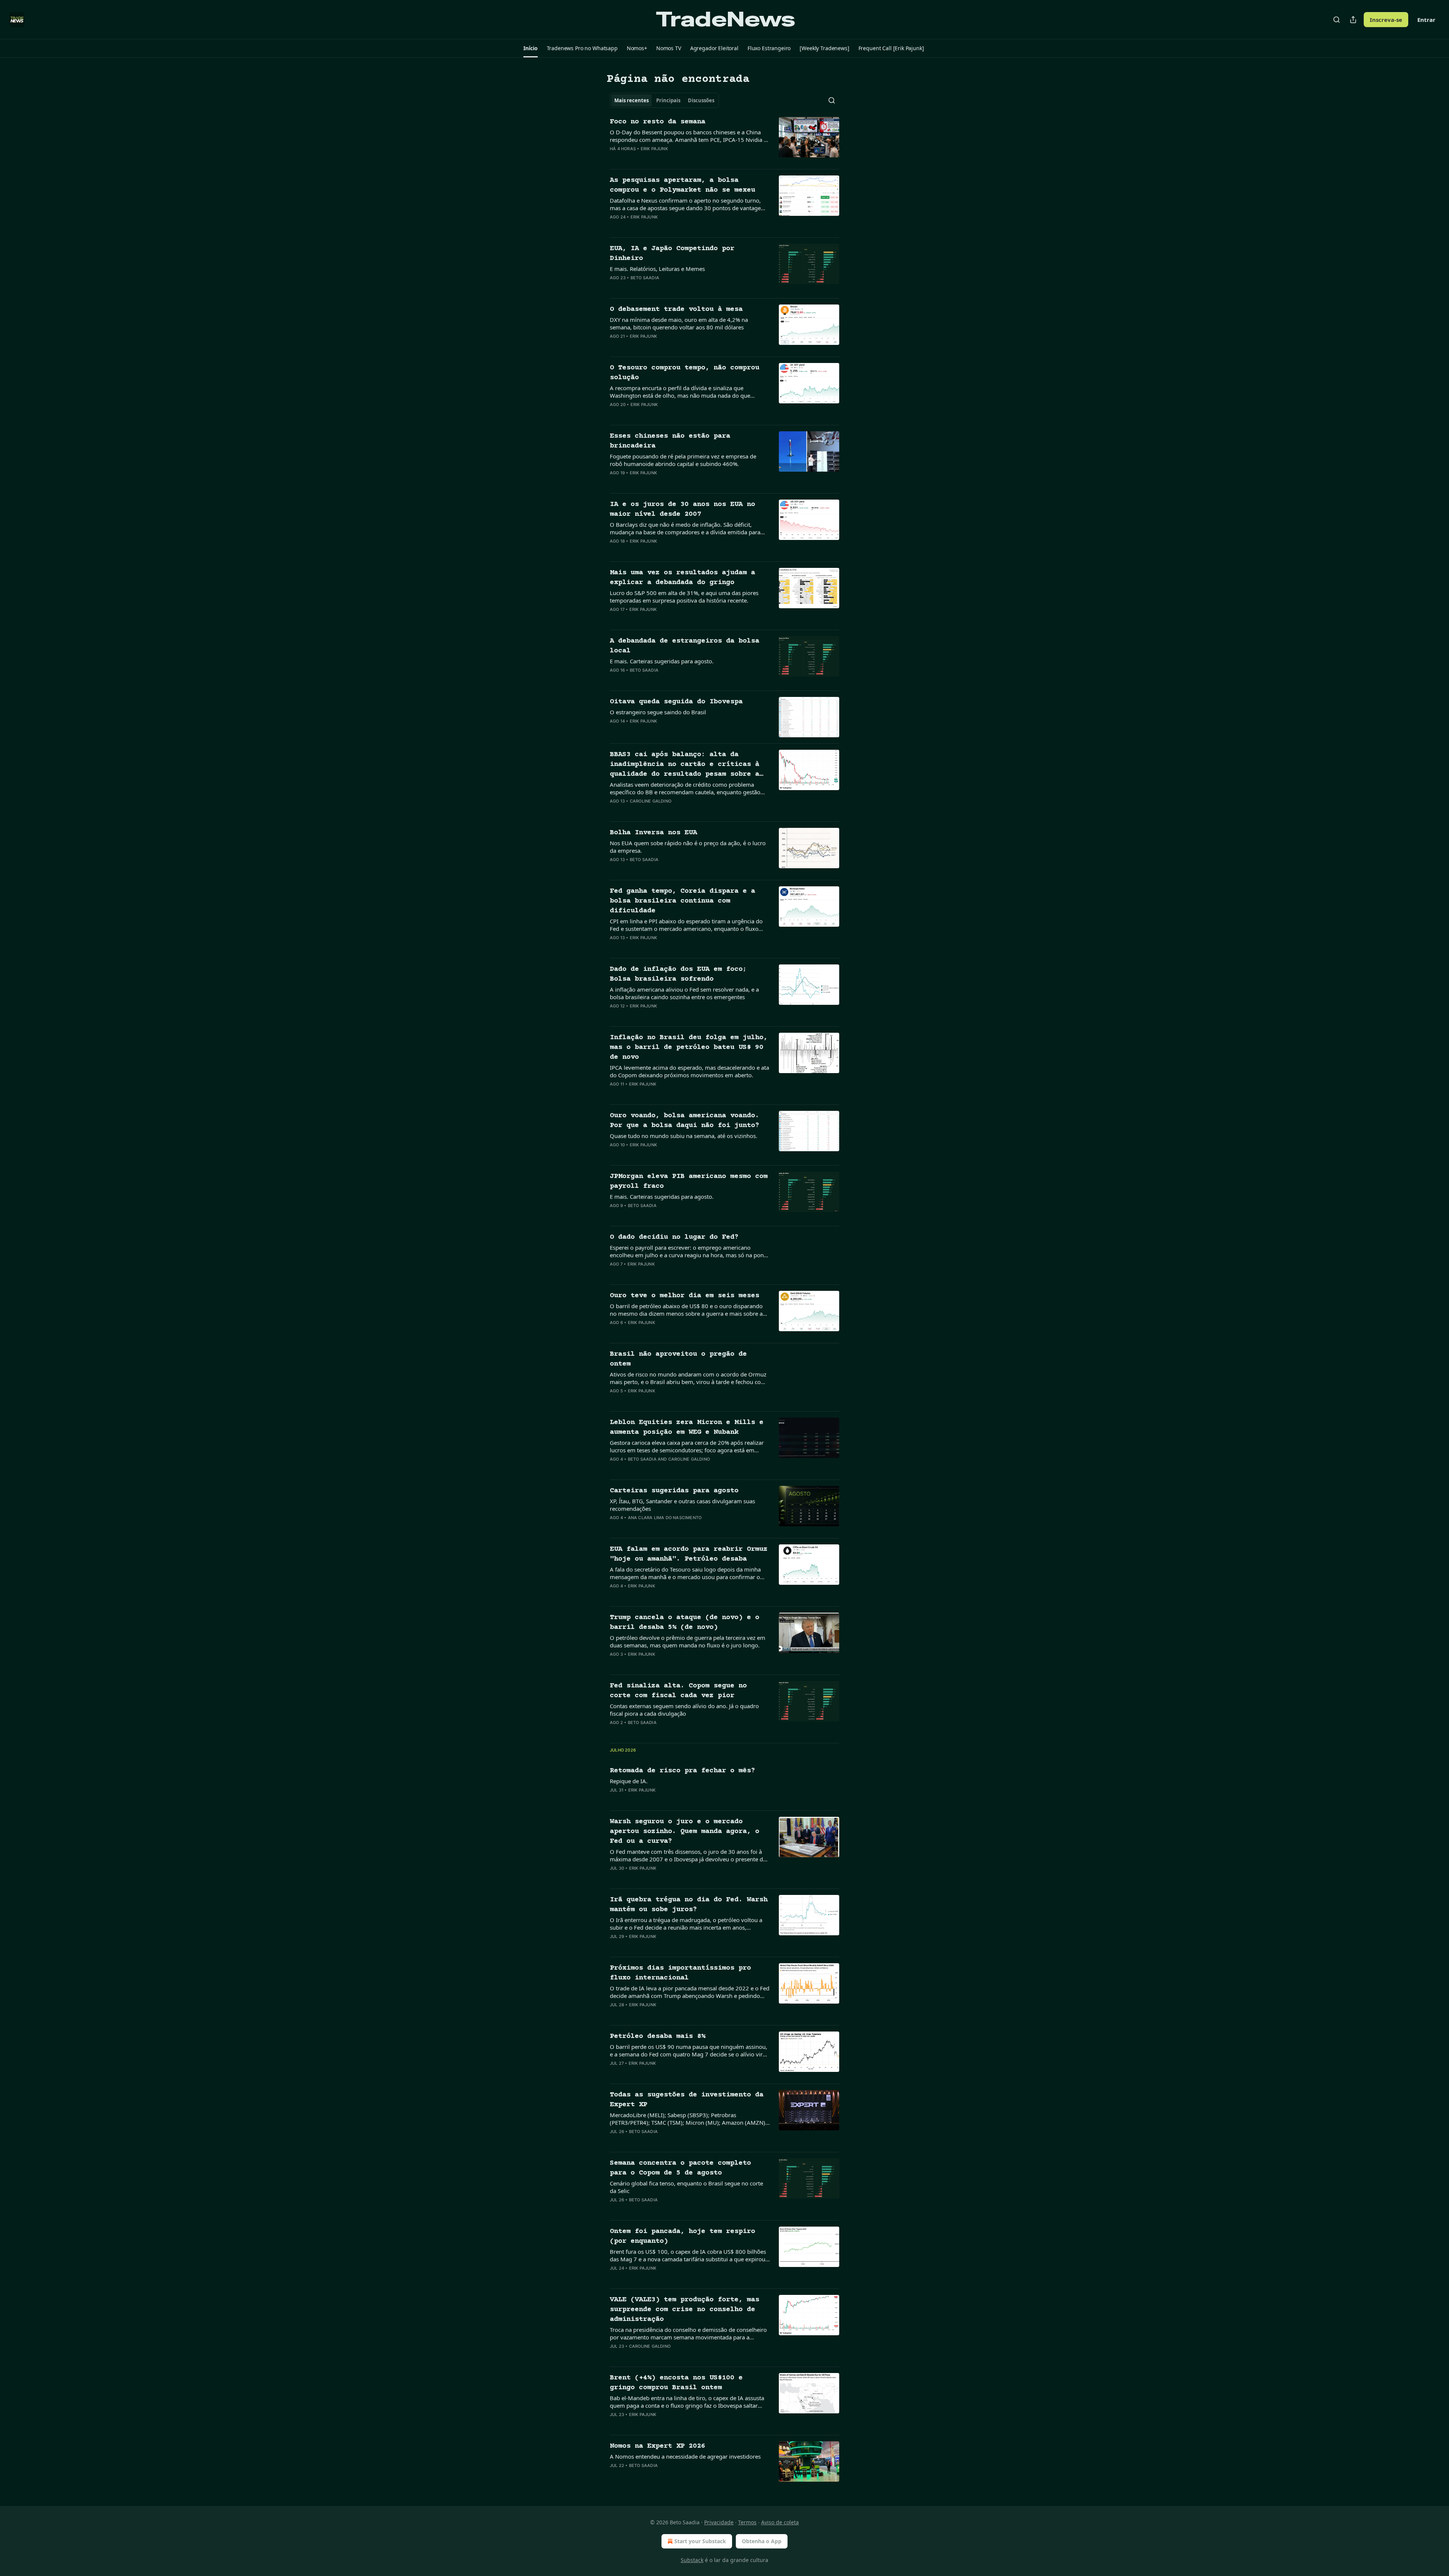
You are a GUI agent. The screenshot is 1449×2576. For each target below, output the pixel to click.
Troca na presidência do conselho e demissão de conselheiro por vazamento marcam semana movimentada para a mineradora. (688, 2333)
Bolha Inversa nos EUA (653, 833)
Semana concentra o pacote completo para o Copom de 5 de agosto (680, 2168)
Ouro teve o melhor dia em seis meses (685, 1296)
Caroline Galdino (651, 801)
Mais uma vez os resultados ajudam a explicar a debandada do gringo (682, 577)
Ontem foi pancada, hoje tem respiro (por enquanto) (682, 2236)
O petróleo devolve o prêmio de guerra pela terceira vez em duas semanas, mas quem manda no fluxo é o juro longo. (688, 1641)
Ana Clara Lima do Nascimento (665, 1518)
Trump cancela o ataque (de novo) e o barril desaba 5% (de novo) (685, 1622)
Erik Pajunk (654, 149)
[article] (724, 140)
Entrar (1426, 20)
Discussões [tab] (701, 100)
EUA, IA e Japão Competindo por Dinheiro (672, 253)
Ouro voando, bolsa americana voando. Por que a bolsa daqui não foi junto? (685, 1120)
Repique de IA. (629, 1781)
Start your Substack (700, 2541)
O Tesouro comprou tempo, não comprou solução (685, 373)
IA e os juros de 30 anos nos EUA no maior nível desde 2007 (682, 509)
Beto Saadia (645, 278)
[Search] (1337, 20)
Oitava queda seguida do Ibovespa (676, 702)
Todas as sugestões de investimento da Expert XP (687, 2100)
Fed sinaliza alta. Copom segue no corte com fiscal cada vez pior (678, 1691)
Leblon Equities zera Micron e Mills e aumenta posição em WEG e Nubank (687, 1427)
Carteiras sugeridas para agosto (674, 1491)
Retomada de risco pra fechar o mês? (682, 1771)
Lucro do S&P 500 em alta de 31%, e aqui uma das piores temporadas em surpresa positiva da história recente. (684, 597)
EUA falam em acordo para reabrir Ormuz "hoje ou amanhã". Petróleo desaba (689, 1554)
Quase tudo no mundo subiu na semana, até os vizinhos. (684, 1136)
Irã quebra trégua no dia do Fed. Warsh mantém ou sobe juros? (689, 1905)
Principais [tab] (668, 100)
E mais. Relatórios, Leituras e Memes (657, 269)
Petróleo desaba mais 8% (658, 2036)
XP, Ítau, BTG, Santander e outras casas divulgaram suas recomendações (682, 1505)
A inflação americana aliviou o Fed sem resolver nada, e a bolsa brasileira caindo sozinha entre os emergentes (684, 993)
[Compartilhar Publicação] (1353, 20)
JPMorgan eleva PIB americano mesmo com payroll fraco (689, 1181)
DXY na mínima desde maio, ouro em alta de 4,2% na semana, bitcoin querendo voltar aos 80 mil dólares (679, 323)
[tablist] (664, 100)
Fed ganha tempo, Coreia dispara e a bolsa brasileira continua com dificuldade (682, 901)
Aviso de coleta (780, 2522)
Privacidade (719, 2522)
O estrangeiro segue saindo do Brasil (658, 712)
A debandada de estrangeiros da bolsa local (685, 646)
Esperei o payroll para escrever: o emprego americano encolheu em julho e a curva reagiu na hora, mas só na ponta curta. (689, 1251)
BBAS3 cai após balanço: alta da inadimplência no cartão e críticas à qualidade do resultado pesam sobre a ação (685, 765)
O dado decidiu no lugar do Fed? (674, 1237)
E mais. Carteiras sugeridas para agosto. (662, 661)
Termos (747, 2522)
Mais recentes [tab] (631, 100)
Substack (692, 2560)
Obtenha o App (762, 2541)
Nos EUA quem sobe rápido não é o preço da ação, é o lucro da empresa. (688, 847)
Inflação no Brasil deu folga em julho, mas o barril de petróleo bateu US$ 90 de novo (689, 1047)
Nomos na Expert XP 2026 (658, 2446)
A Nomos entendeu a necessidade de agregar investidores (685, 2456)
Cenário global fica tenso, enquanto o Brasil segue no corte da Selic (686, 2187)
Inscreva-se (1386, 20)
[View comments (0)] (665, 158)
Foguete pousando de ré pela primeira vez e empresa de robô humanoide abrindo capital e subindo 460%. (683, 460)
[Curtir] (615, 158)
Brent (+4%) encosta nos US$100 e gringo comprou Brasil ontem (676, 2383)
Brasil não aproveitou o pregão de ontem (678, 1359)
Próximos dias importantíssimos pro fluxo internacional (680, 1973)
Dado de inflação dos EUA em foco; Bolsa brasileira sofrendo (678, 974)
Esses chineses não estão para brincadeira (670, 441)
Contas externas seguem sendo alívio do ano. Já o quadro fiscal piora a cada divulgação (684, 1710)
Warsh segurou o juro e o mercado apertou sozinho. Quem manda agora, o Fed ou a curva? (685, 1831)
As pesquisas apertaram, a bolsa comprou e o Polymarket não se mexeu (682, 185)
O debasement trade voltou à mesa (676, 309)
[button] (530, 48)
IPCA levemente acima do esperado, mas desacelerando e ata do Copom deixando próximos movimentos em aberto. (689, 1071)
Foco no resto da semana (658, 122)
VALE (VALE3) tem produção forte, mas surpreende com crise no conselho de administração (685, 2309)
